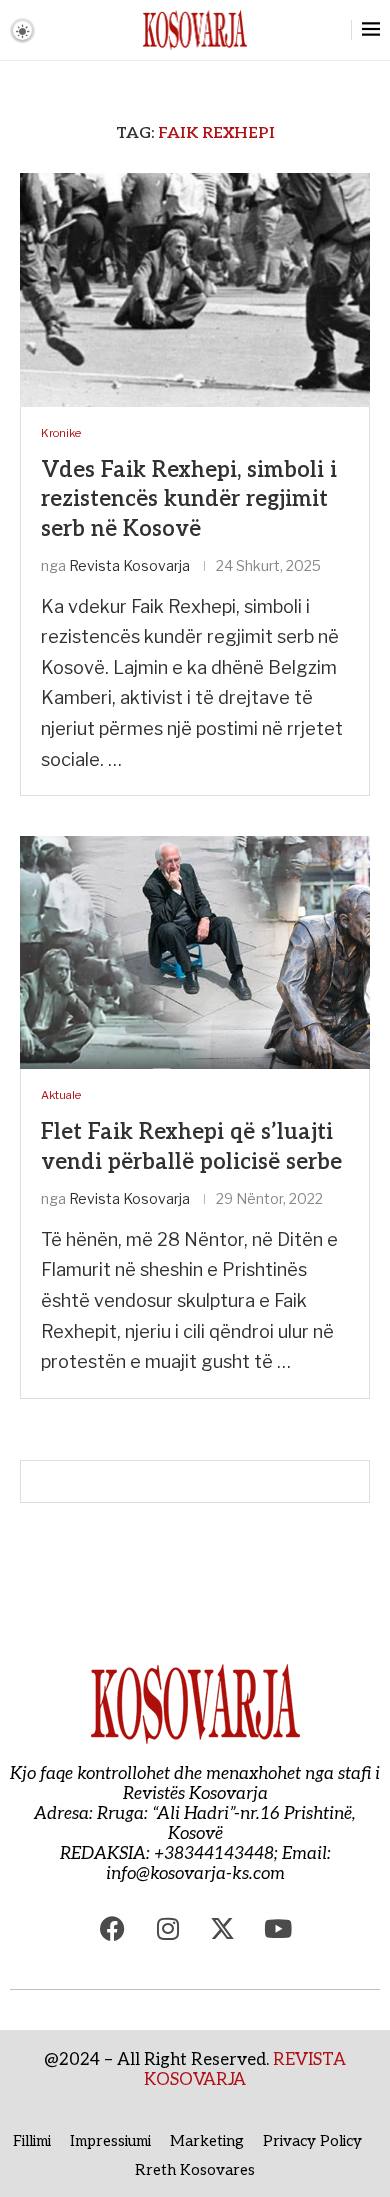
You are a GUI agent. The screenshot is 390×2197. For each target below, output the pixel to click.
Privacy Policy (312, 2141)
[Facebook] (113, 1929)
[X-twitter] (223, 1929)
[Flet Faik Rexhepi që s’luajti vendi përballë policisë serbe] (195, 952)
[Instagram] (168, 1929)
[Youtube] (278, 1929)
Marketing (207, 2141)
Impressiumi (110, 2141)
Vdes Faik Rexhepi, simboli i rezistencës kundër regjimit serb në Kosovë (189, 499)
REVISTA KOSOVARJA (245, 2070)
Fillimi (32, 2141)
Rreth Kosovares (195, 2170)
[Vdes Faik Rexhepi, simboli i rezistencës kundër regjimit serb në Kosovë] (195, 289)
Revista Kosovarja (129, 565)
